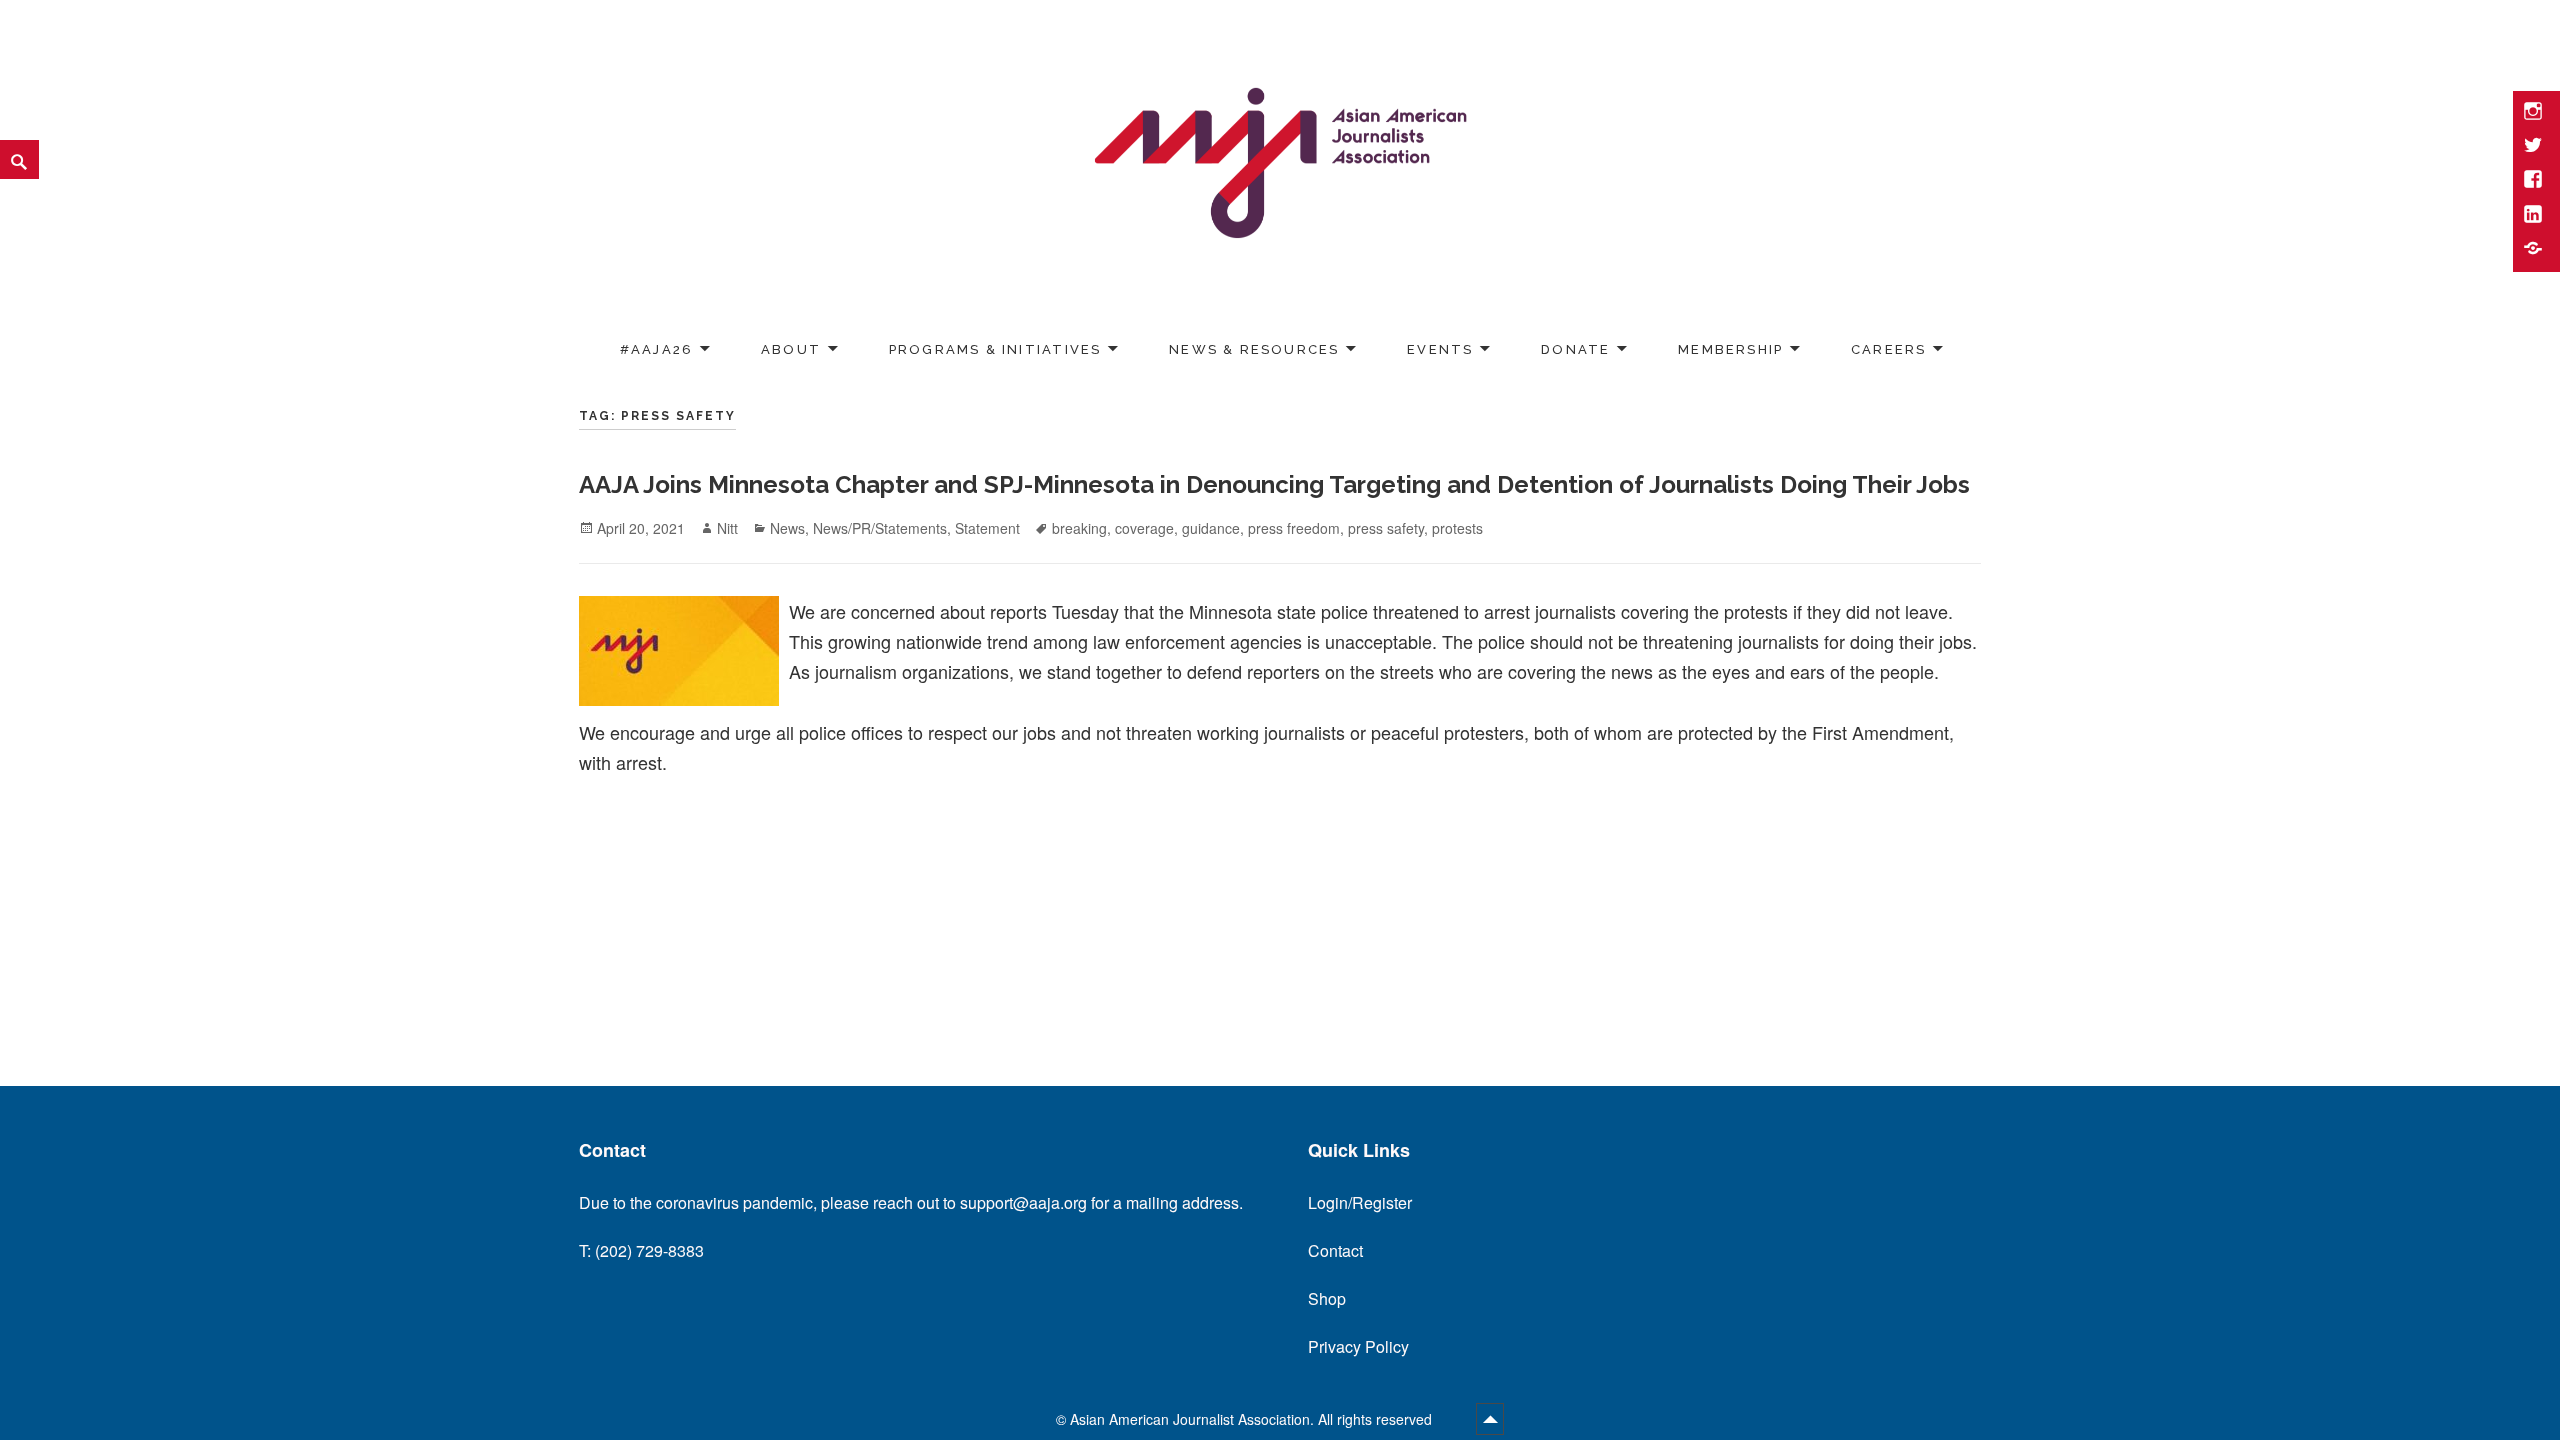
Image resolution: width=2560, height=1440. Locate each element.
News (787, 528)
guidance (1211, 528)
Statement (987, 528)
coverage (1144, 528)
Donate (1575, 348)
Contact (1335, 1250)
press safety (1386, 528)
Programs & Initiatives (995, 348)
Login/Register (1360, 1202)
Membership (1730, 348)
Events (1440, 348)
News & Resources (1254, 348)
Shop (1327, 1298)
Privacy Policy (1358, 1346)
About (791, 348)
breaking (1079, 528)
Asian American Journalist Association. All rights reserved (1253, 1419)
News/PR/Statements (880, 528)
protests (1457, 528)
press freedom (1294, 528)
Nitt (727, 528)
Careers (1888, 348)
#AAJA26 (656, 348)
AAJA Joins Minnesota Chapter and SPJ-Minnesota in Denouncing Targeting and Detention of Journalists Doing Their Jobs (1274, 484)
